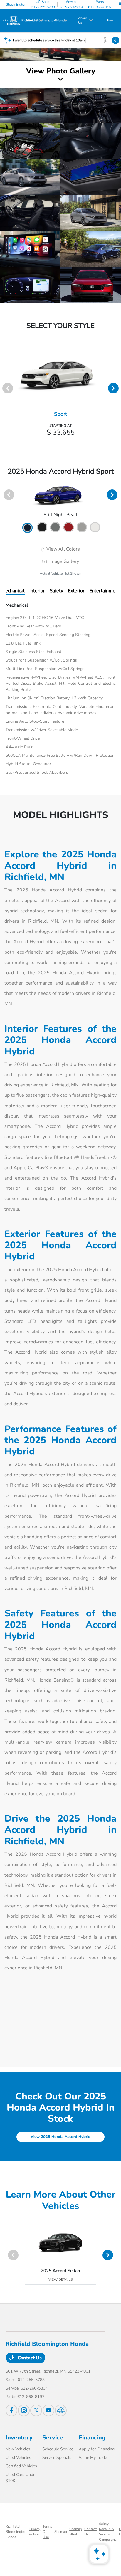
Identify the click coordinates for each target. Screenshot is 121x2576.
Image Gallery (63, 561)
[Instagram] (24, 2410)
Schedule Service (58, 2449)
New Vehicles (18, 2449)
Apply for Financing (97, 2449)
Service (53, 2438)
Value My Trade (93, 2458)
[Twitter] (36, 2410)
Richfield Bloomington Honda (16, 2532)
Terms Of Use (47, 2532)
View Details (60, 2279)
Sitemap (61, 2532)
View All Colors (63, 549)
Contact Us (29, 2358)
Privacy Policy (35, 2532)
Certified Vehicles (21, 2466)
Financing (92, 2438)
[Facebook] (11, 2410)
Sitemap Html (76, 2532)
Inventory (19, 2438)
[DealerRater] (61, 2410)
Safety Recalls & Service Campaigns (108, 2532)
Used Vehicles (18, 2458)
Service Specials (57, 2458)
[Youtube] (48, 2410)
